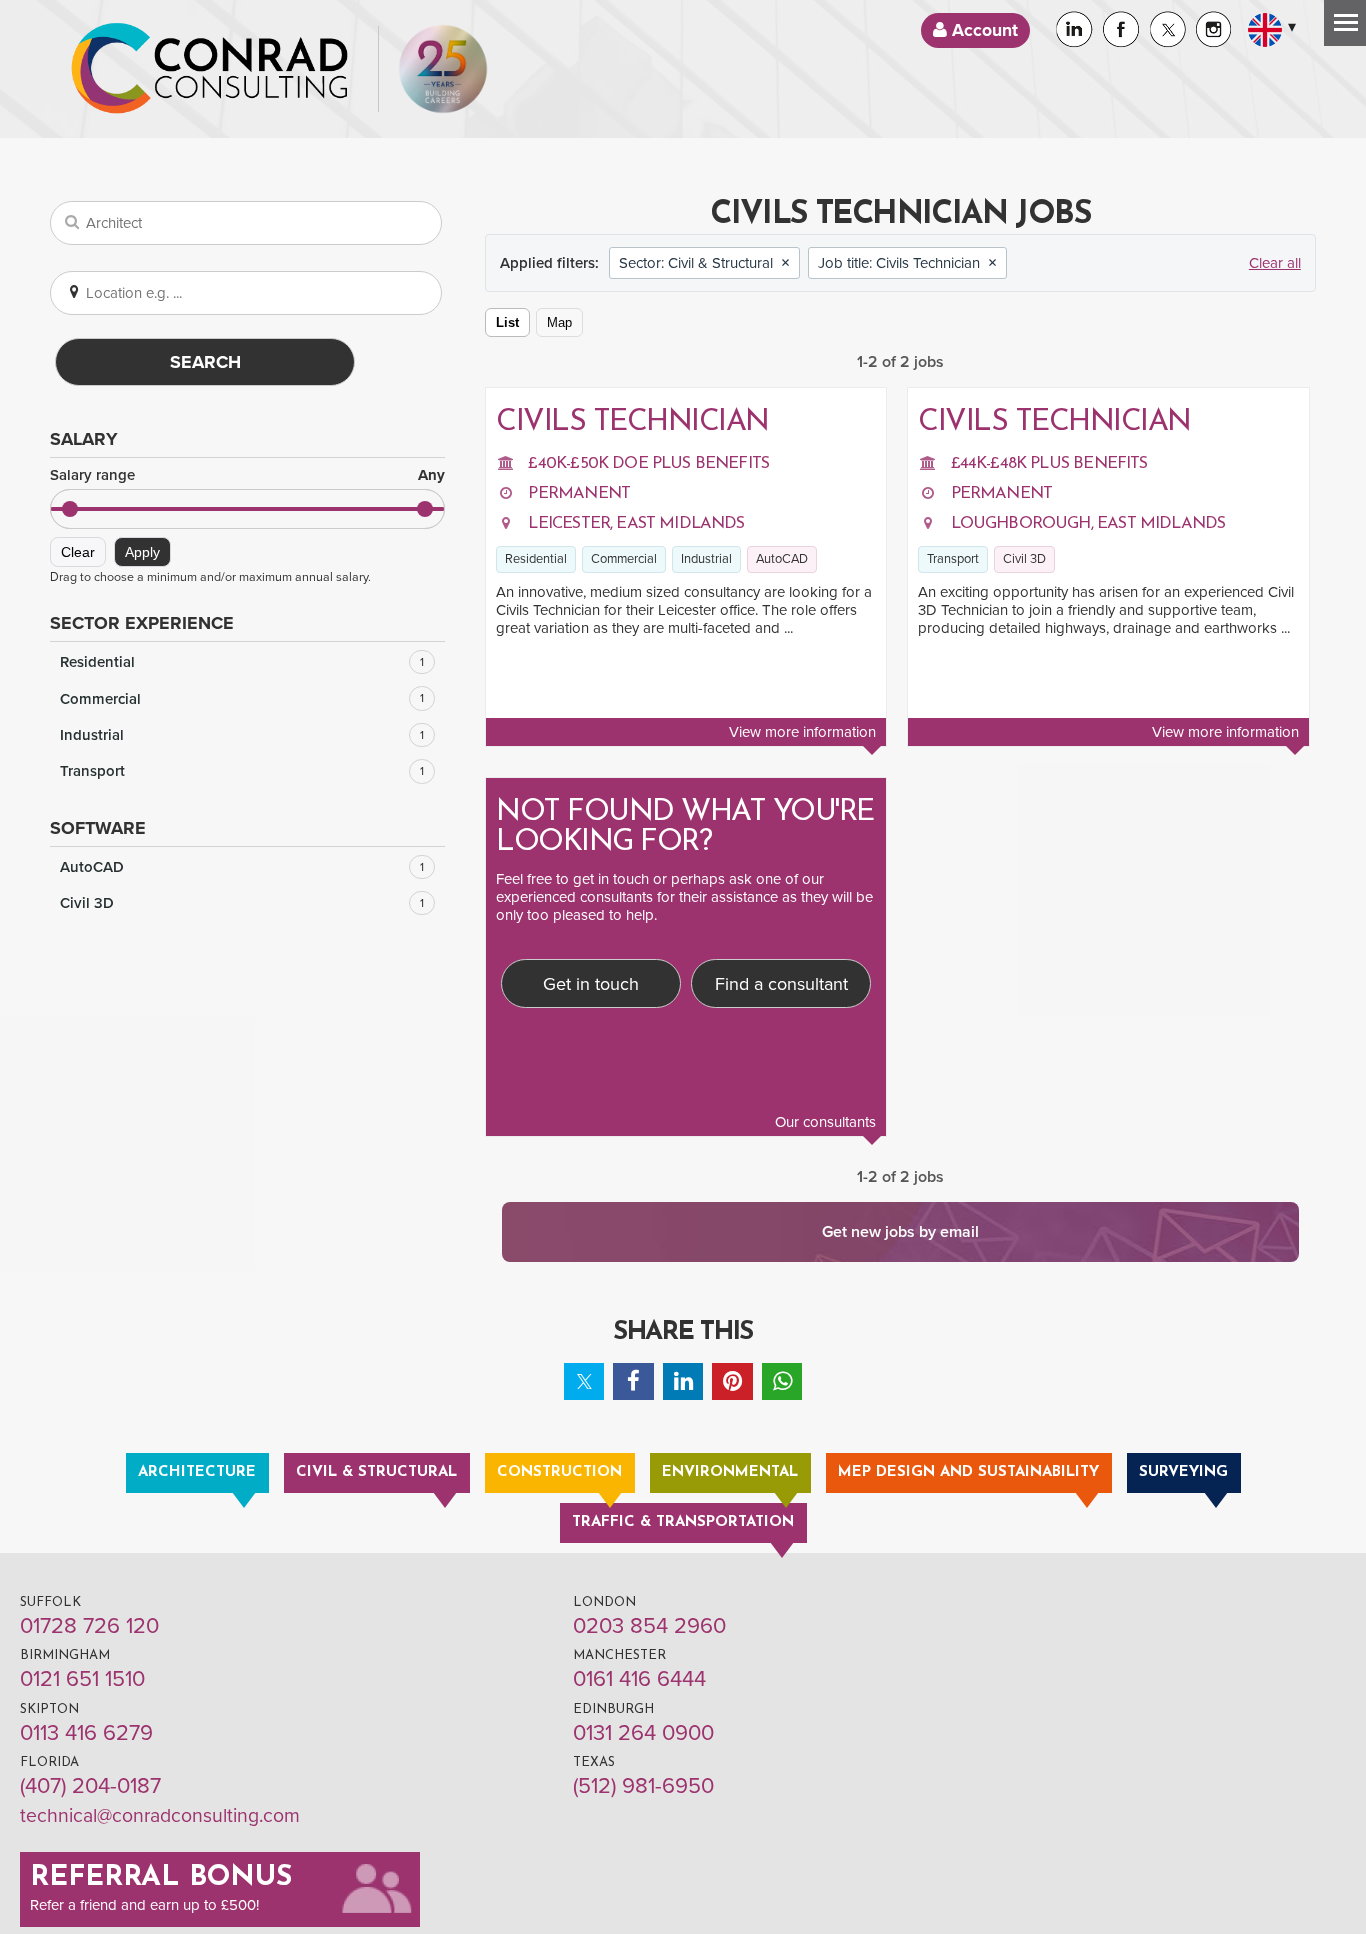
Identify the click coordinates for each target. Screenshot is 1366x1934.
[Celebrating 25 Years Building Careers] (443, 69)
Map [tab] (559, 322)
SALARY (84, 439)
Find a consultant (781, 984)
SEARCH (205, 362)
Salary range (247, 475)
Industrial (242, 735)
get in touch (611, 879)
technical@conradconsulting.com (160, 1816)
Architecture (197, 1472)
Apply (142, 552)
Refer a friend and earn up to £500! (144, 1905)
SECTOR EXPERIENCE (142, 623)
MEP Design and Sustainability (968, 1472)
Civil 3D (242, 903)
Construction (559, 1472)
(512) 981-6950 (643, 1786)
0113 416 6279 (86, 1733)
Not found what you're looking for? (685, 827)
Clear (78, 552)
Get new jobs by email (900, 1232)
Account (982, 30)
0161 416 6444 (639, 1679)
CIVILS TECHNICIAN (632, 422)
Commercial (242, 699)
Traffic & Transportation (683, 1522)
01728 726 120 (89, 1626)
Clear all (1275, 263)
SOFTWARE (98, 828)
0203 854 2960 (649, 1626)
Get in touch (591, 984)
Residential (242, 662)
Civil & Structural (376, 1472)
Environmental (730, 1472)
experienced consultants (574, 897)
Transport (242, 771)
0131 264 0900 (643, 1733)
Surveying (1183, 1472)
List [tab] (507, 322)
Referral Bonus (161, 1878)
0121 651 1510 (82, 1679)
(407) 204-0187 (90, 1786)
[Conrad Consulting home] (210, 69)
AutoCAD (242, 867)
